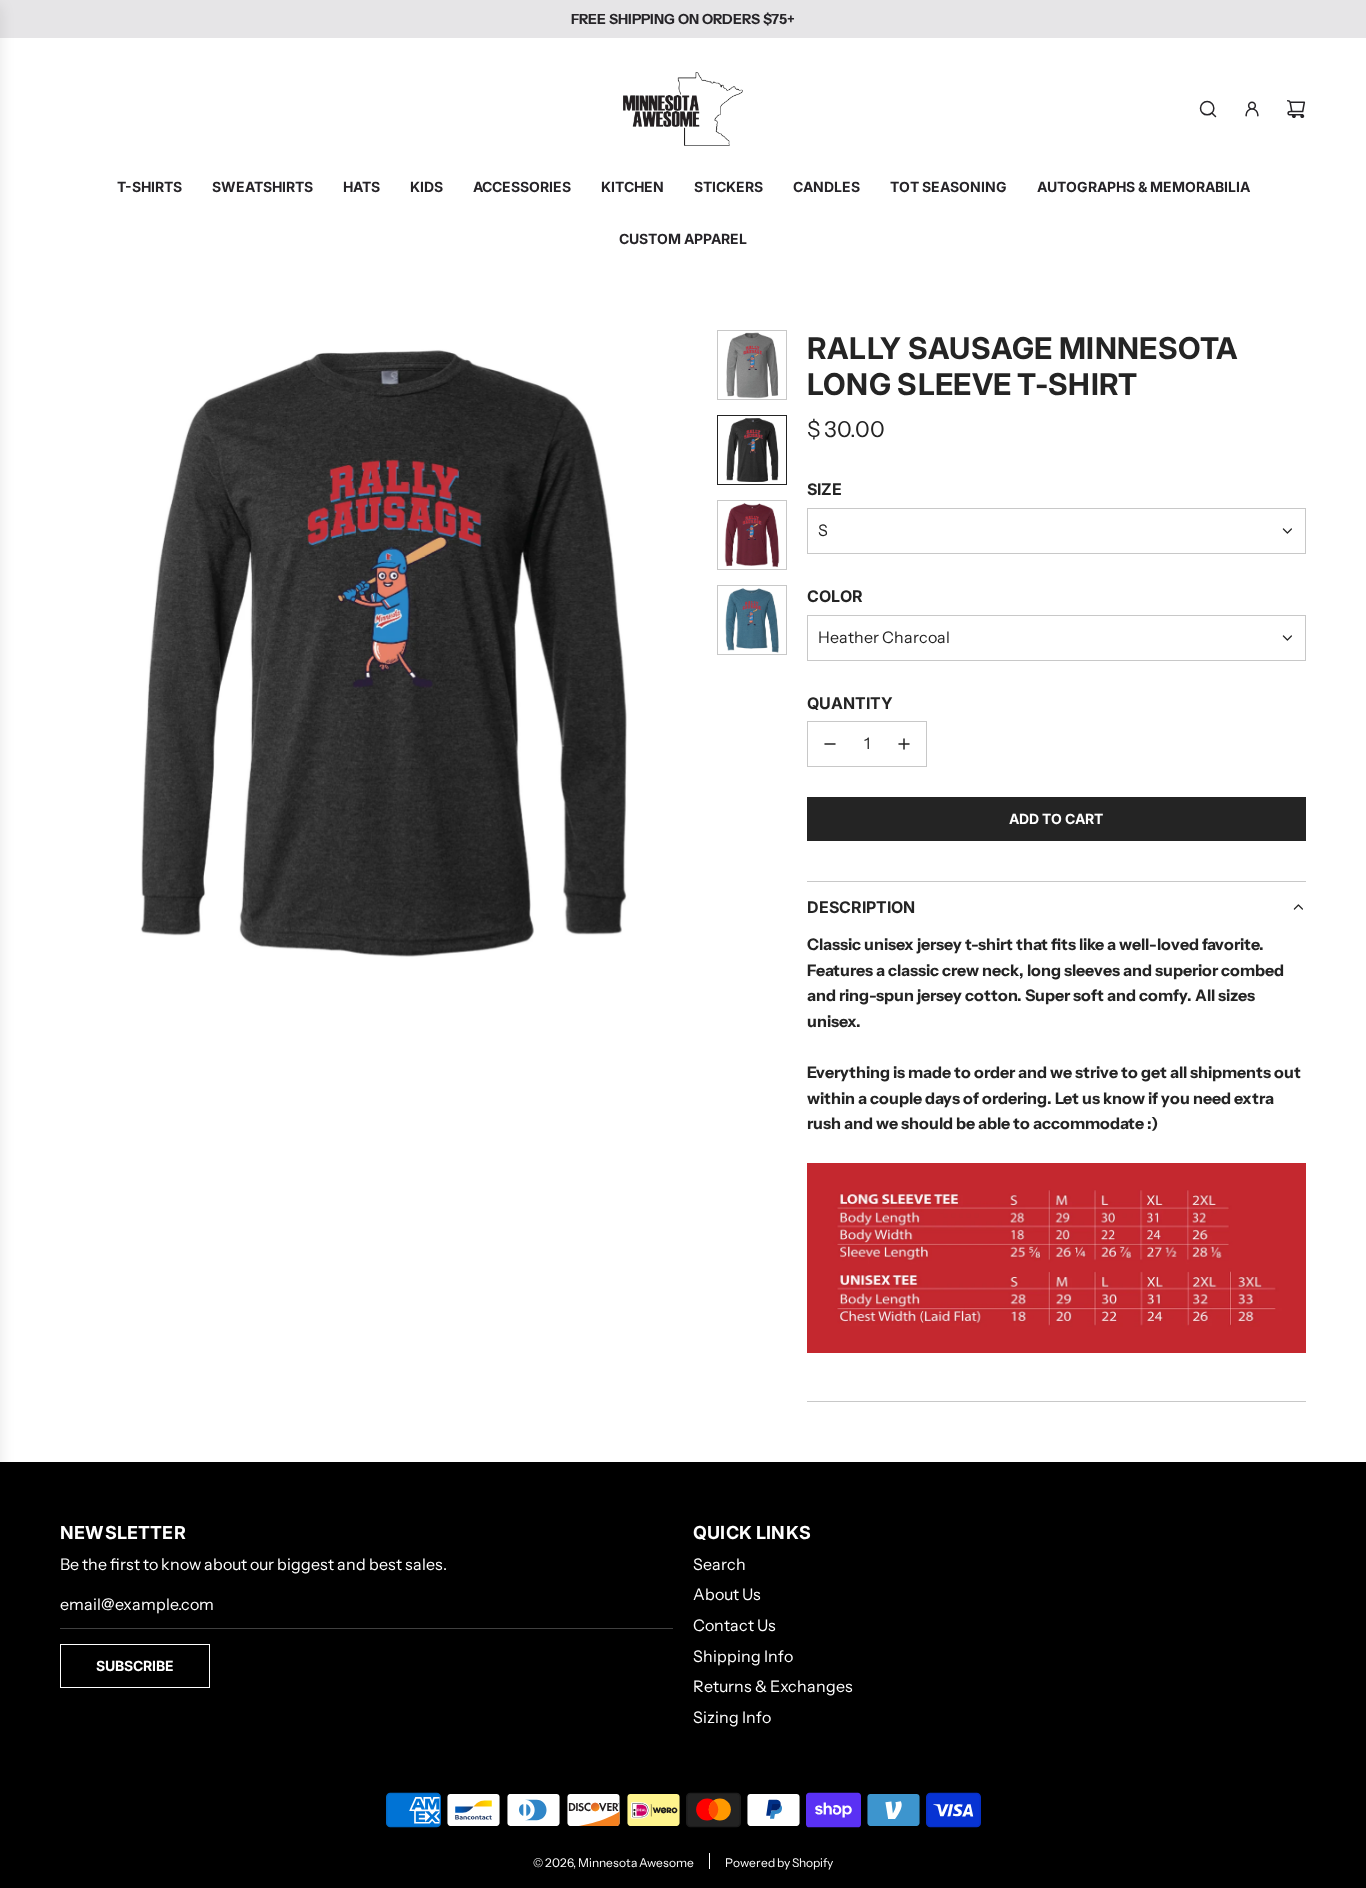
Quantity (850, 703)
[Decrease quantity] (830, 744)
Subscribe (135, 1665)
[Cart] (1296, 109)
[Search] (1208, 109)
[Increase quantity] (904, 744)
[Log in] (1252, 109)
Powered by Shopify (779, 1862)
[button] (76, 651)
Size (824, 489)
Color (835, 596)
